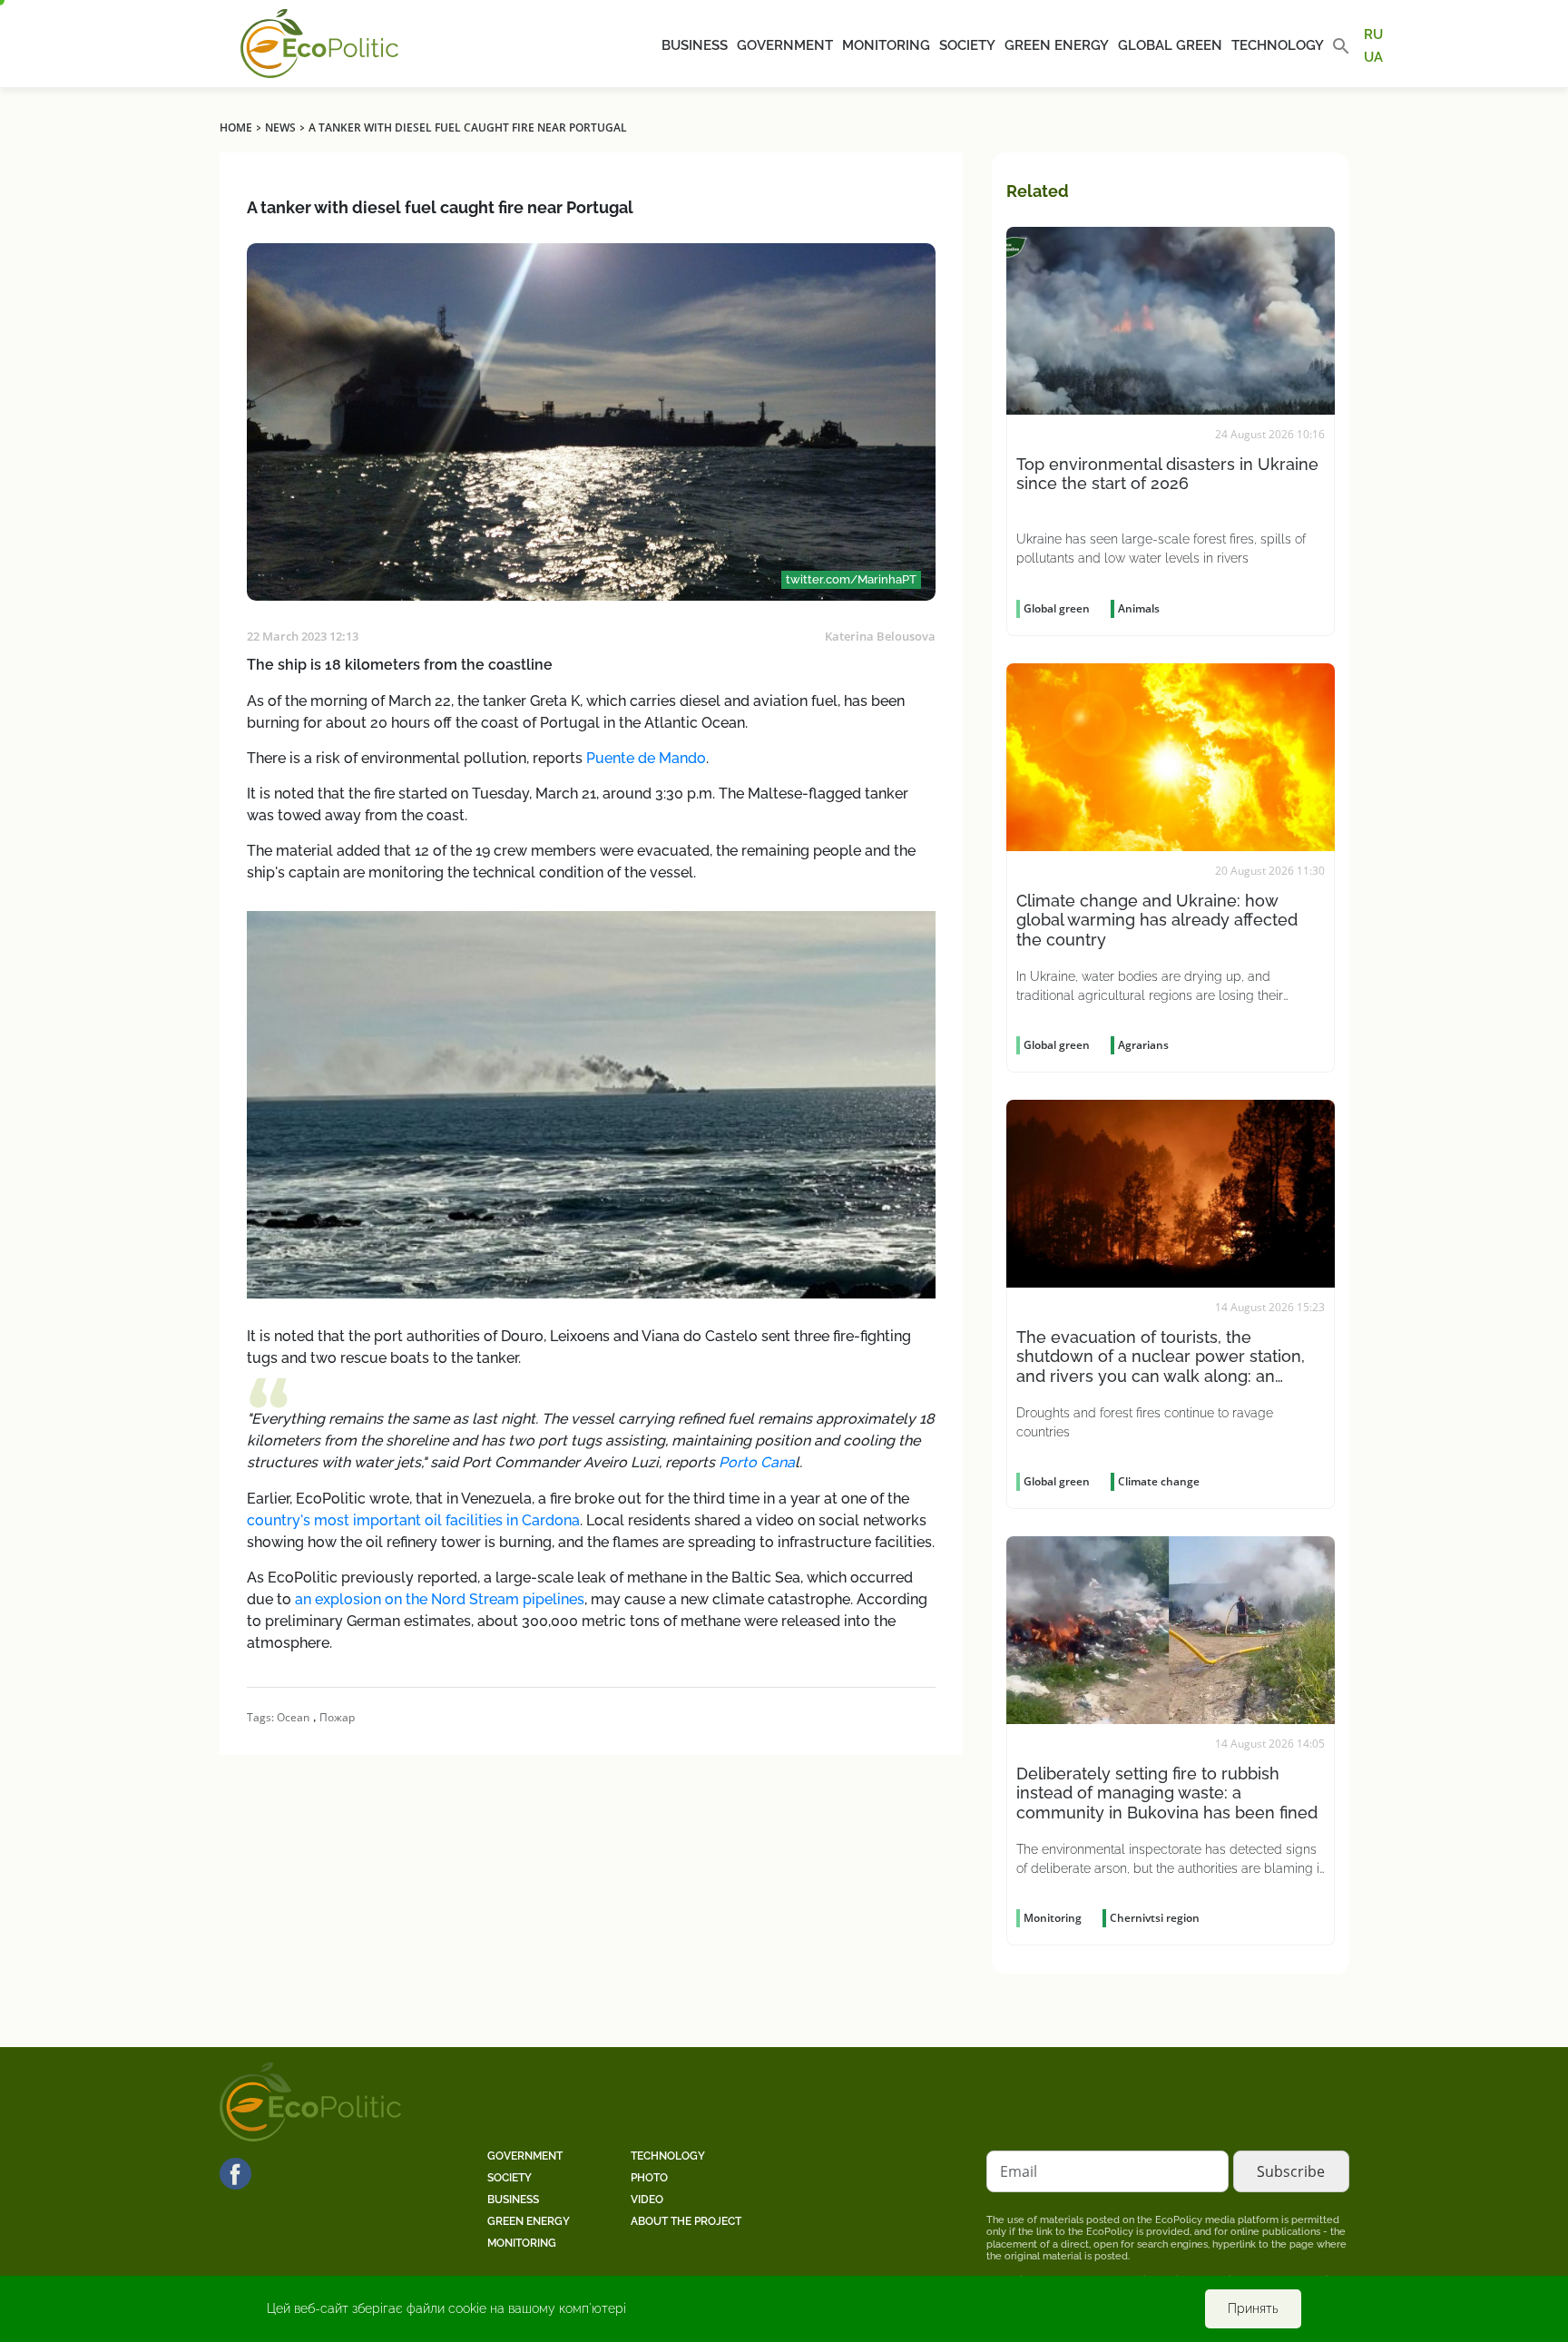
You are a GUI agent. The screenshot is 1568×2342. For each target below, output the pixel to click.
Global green (1170, 45)
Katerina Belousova (880, 636)
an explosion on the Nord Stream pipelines (440, 1599)
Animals (1139, 608)
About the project (686, 2221)
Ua (1373, 56)
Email (1019, 2171)
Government (785, 45)
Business (695, 45)
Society (967, 45)
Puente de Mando (646, 758)
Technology (1278, 45)
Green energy (1057, 45)
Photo (649, 2178)
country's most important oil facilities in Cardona (413, 1520)
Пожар (337, 1717)
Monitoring (886, 45)
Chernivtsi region (1155, 1918)
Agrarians (1143, 1045)
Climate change (1159, 1481)
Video (647, 2200)
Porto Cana (757, 1462)
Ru (1373, 34)
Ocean (293, 1717)
